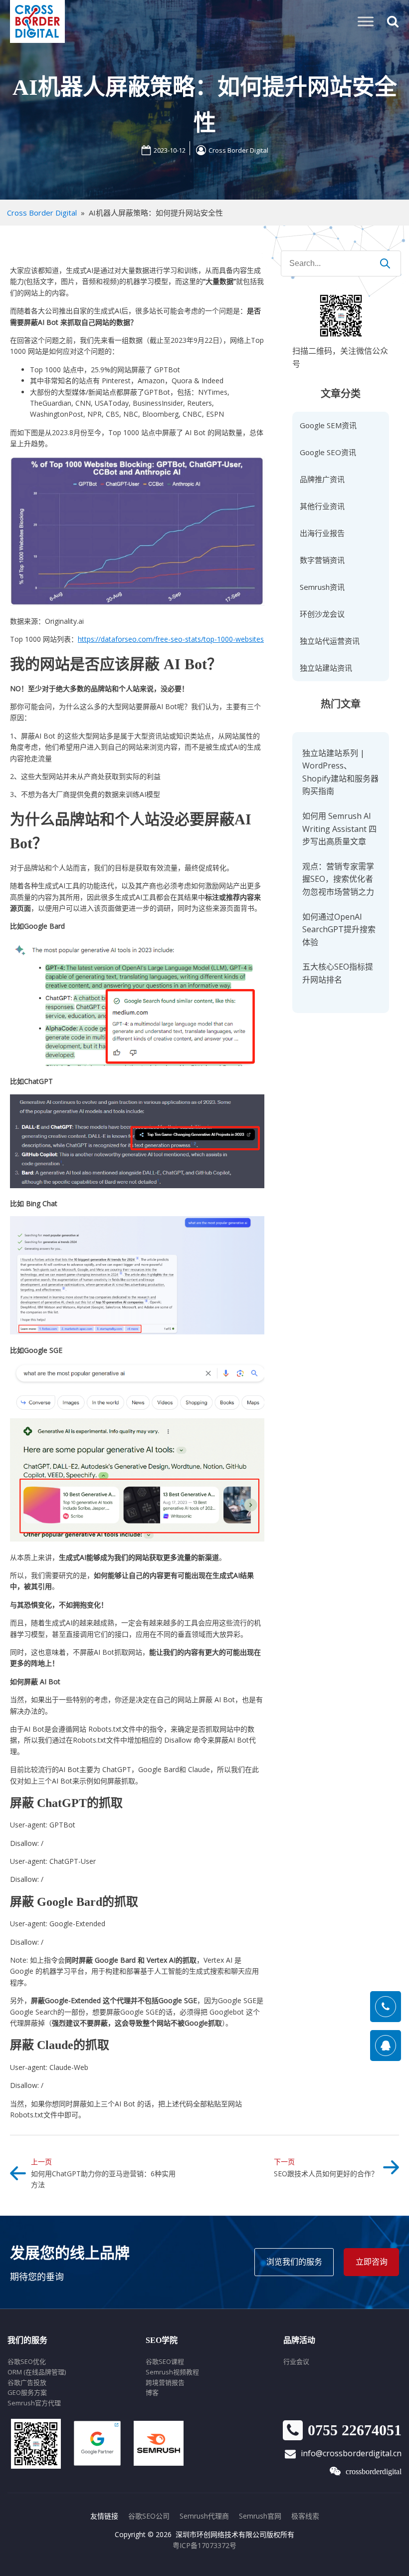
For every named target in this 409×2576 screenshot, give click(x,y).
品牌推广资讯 (322, 479)
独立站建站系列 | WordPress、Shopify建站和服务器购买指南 (340, 772)
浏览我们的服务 (294, 2262)
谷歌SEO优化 (27, 2361)
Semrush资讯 (322, 587)
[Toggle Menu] (366, 21)
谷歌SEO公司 (149, 2516)
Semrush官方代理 (34, 2403)
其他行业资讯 (322, 506)
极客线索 (305, 2516)
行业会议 (296, 2361)
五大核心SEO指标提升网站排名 (338, 973)
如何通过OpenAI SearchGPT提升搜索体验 (339, 929)
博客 (152, 2392)
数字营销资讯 (322, 560)
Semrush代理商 (204, 2516)
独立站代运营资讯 (330, 641)
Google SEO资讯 (328, 452)
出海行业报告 (322, 533)
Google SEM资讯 (328, 425)
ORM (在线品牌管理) (37, 2372)
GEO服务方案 (27, 2392)
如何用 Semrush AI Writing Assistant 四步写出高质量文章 (339, 829)
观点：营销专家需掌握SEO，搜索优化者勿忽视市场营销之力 (338, 879)
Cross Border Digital (238, 150)
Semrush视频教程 (172, 2372)
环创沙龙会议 (322, 614)
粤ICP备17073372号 (204, 2545)
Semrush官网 (260, 2516)
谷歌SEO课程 (165, 2361)
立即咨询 (372, 2262)
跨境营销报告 (165, 2382)
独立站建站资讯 (326, 668)
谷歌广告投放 (27, 2382)
